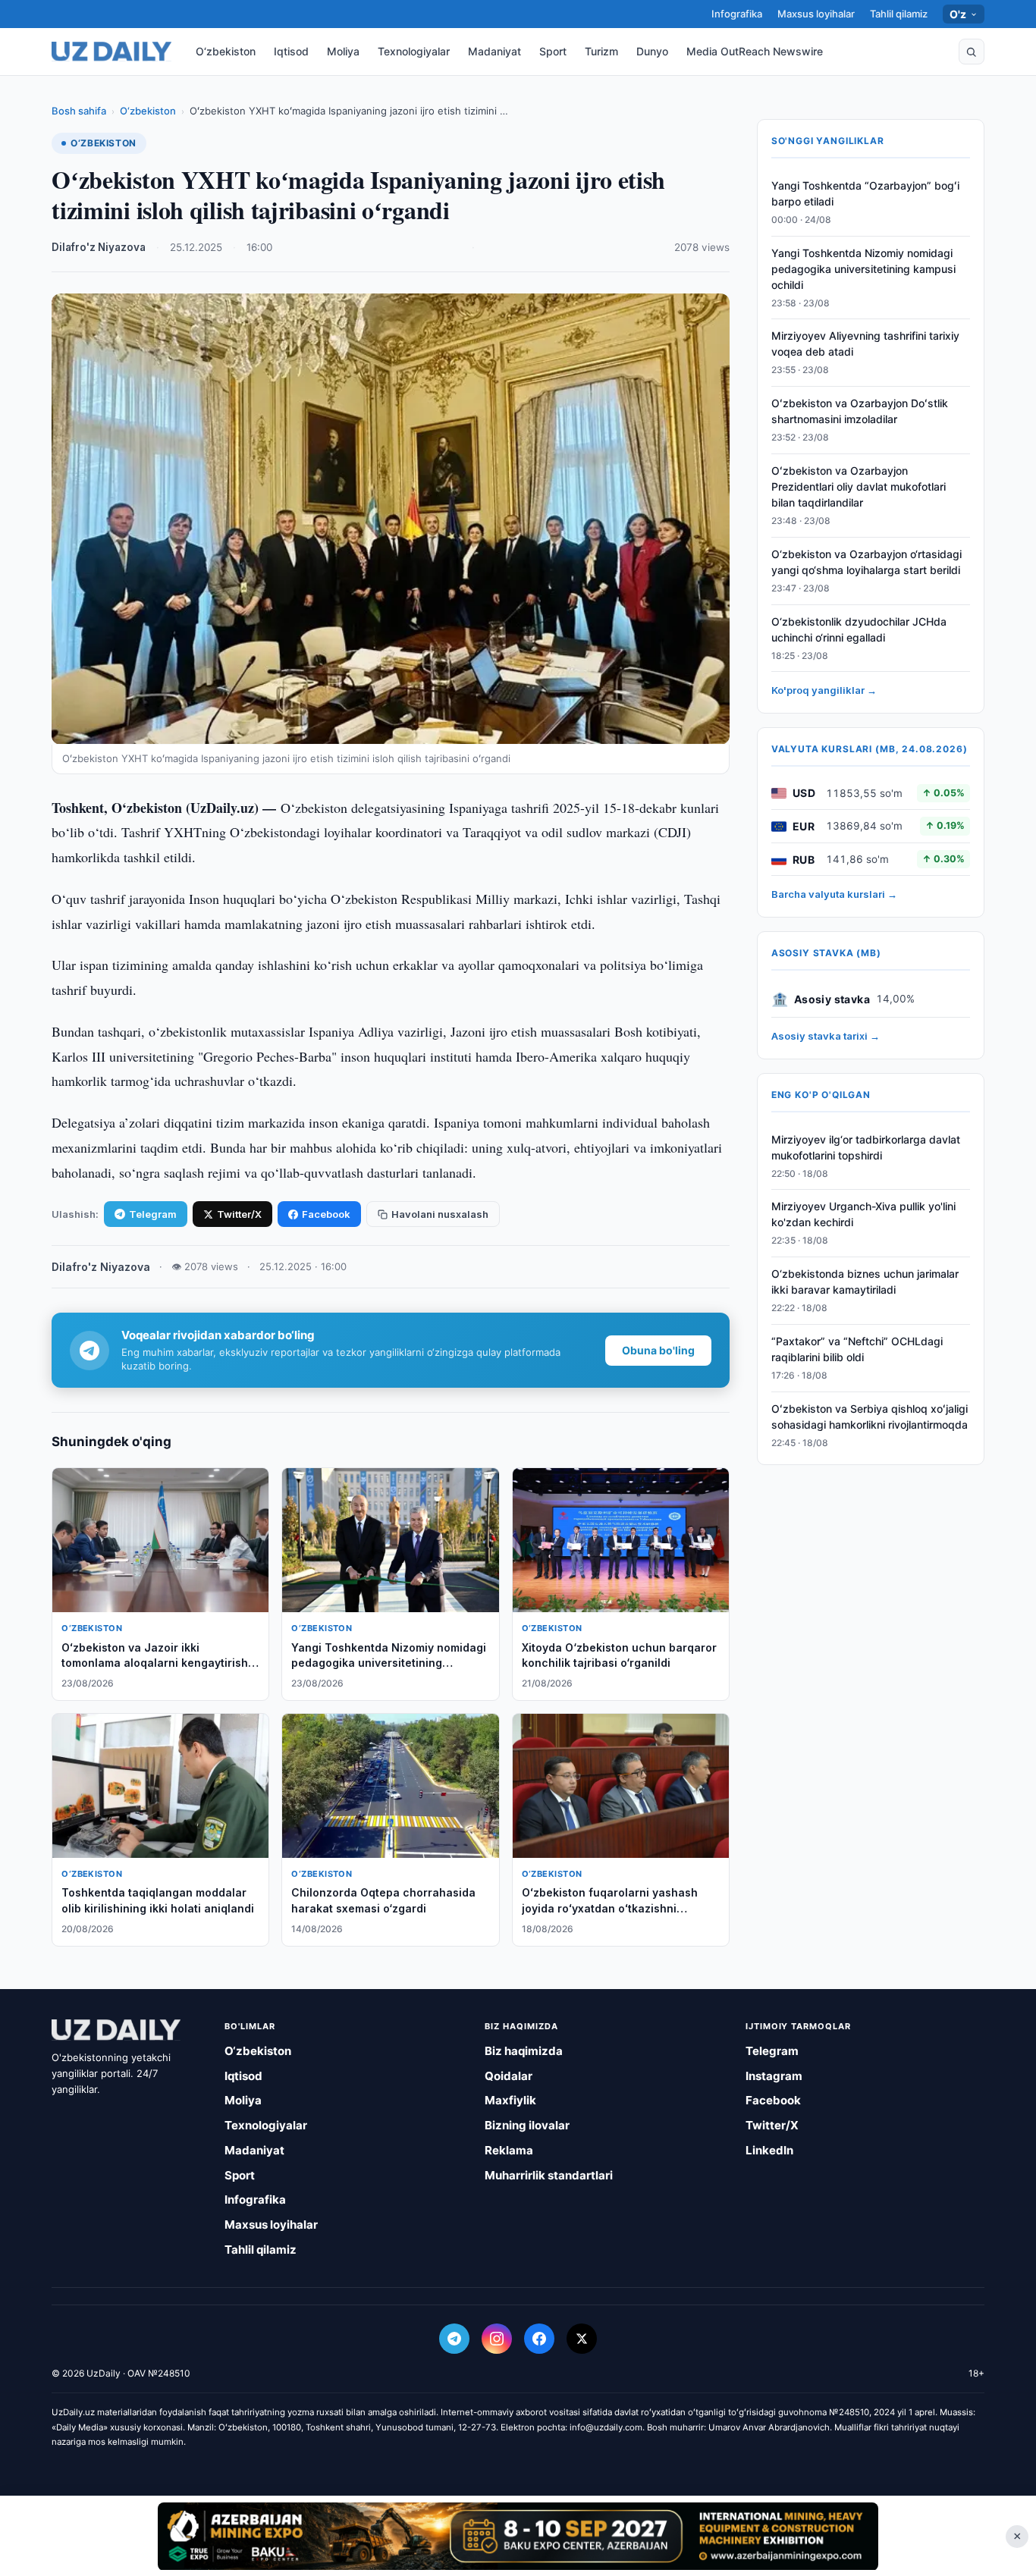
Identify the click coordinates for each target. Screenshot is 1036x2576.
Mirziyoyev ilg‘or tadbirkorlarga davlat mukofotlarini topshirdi (866, 1147)
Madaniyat (494, 51)
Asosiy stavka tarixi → (826, 1037)
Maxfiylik (510, 2100)
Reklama (509, 2150)
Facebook (326, 1214)
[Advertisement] (518, 2536)
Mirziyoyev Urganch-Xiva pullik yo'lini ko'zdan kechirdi (863, 1215)
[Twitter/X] (582, 2339)
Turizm (601, 51)
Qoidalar (509, 2076)
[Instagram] (497, 2339)
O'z (958, 14)
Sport (553, 51)
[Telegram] (454, 2339)
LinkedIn (769, 2150)
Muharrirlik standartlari (549, 2175)
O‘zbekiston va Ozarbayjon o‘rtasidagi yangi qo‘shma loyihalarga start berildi (866, 562)
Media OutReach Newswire (755, 51)
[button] (972, 52)
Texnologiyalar (414, 51)
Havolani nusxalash (440, 1214)
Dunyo (652, 51)
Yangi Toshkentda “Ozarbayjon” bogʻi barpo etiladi (865, 193)
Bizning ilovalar (527, 2125)
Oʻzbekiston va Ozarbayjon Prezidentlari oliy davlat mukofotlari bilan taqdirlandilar (859, 486)
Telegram (153, 1214)
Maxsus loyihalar (816, 14)
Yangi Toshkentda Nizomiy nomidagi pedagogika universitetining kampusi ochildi (863, 269)
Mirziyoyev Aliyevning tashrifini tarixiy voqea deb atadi (865, 344)
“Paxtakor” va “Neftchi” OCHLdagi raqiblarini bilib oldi (857, 1349)
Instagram (774, 2076)
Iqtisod (291, 51)
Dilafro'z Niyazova (99, 247)
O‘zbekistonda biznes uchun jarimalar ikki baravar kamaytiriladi (865, 1282)
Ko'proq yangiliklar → (824, 691)
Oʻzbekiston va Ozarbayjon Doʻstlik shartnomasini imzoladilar (860, 412)
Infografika (737, 14)
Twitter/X (239, 1214)
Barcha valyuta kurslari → (834, 895)
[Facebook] (539, 2339)
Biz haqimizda (524, 2051)
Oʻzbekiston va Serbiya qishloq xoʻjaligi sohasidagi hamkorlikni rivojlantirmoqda (870, 1417)
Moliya (343, 51)
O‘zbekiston (226, 51)
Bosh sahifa (79, 111)
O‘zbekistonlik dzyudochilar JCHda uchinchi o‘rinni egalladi (859, 629)
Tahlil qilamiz (899, 14)
